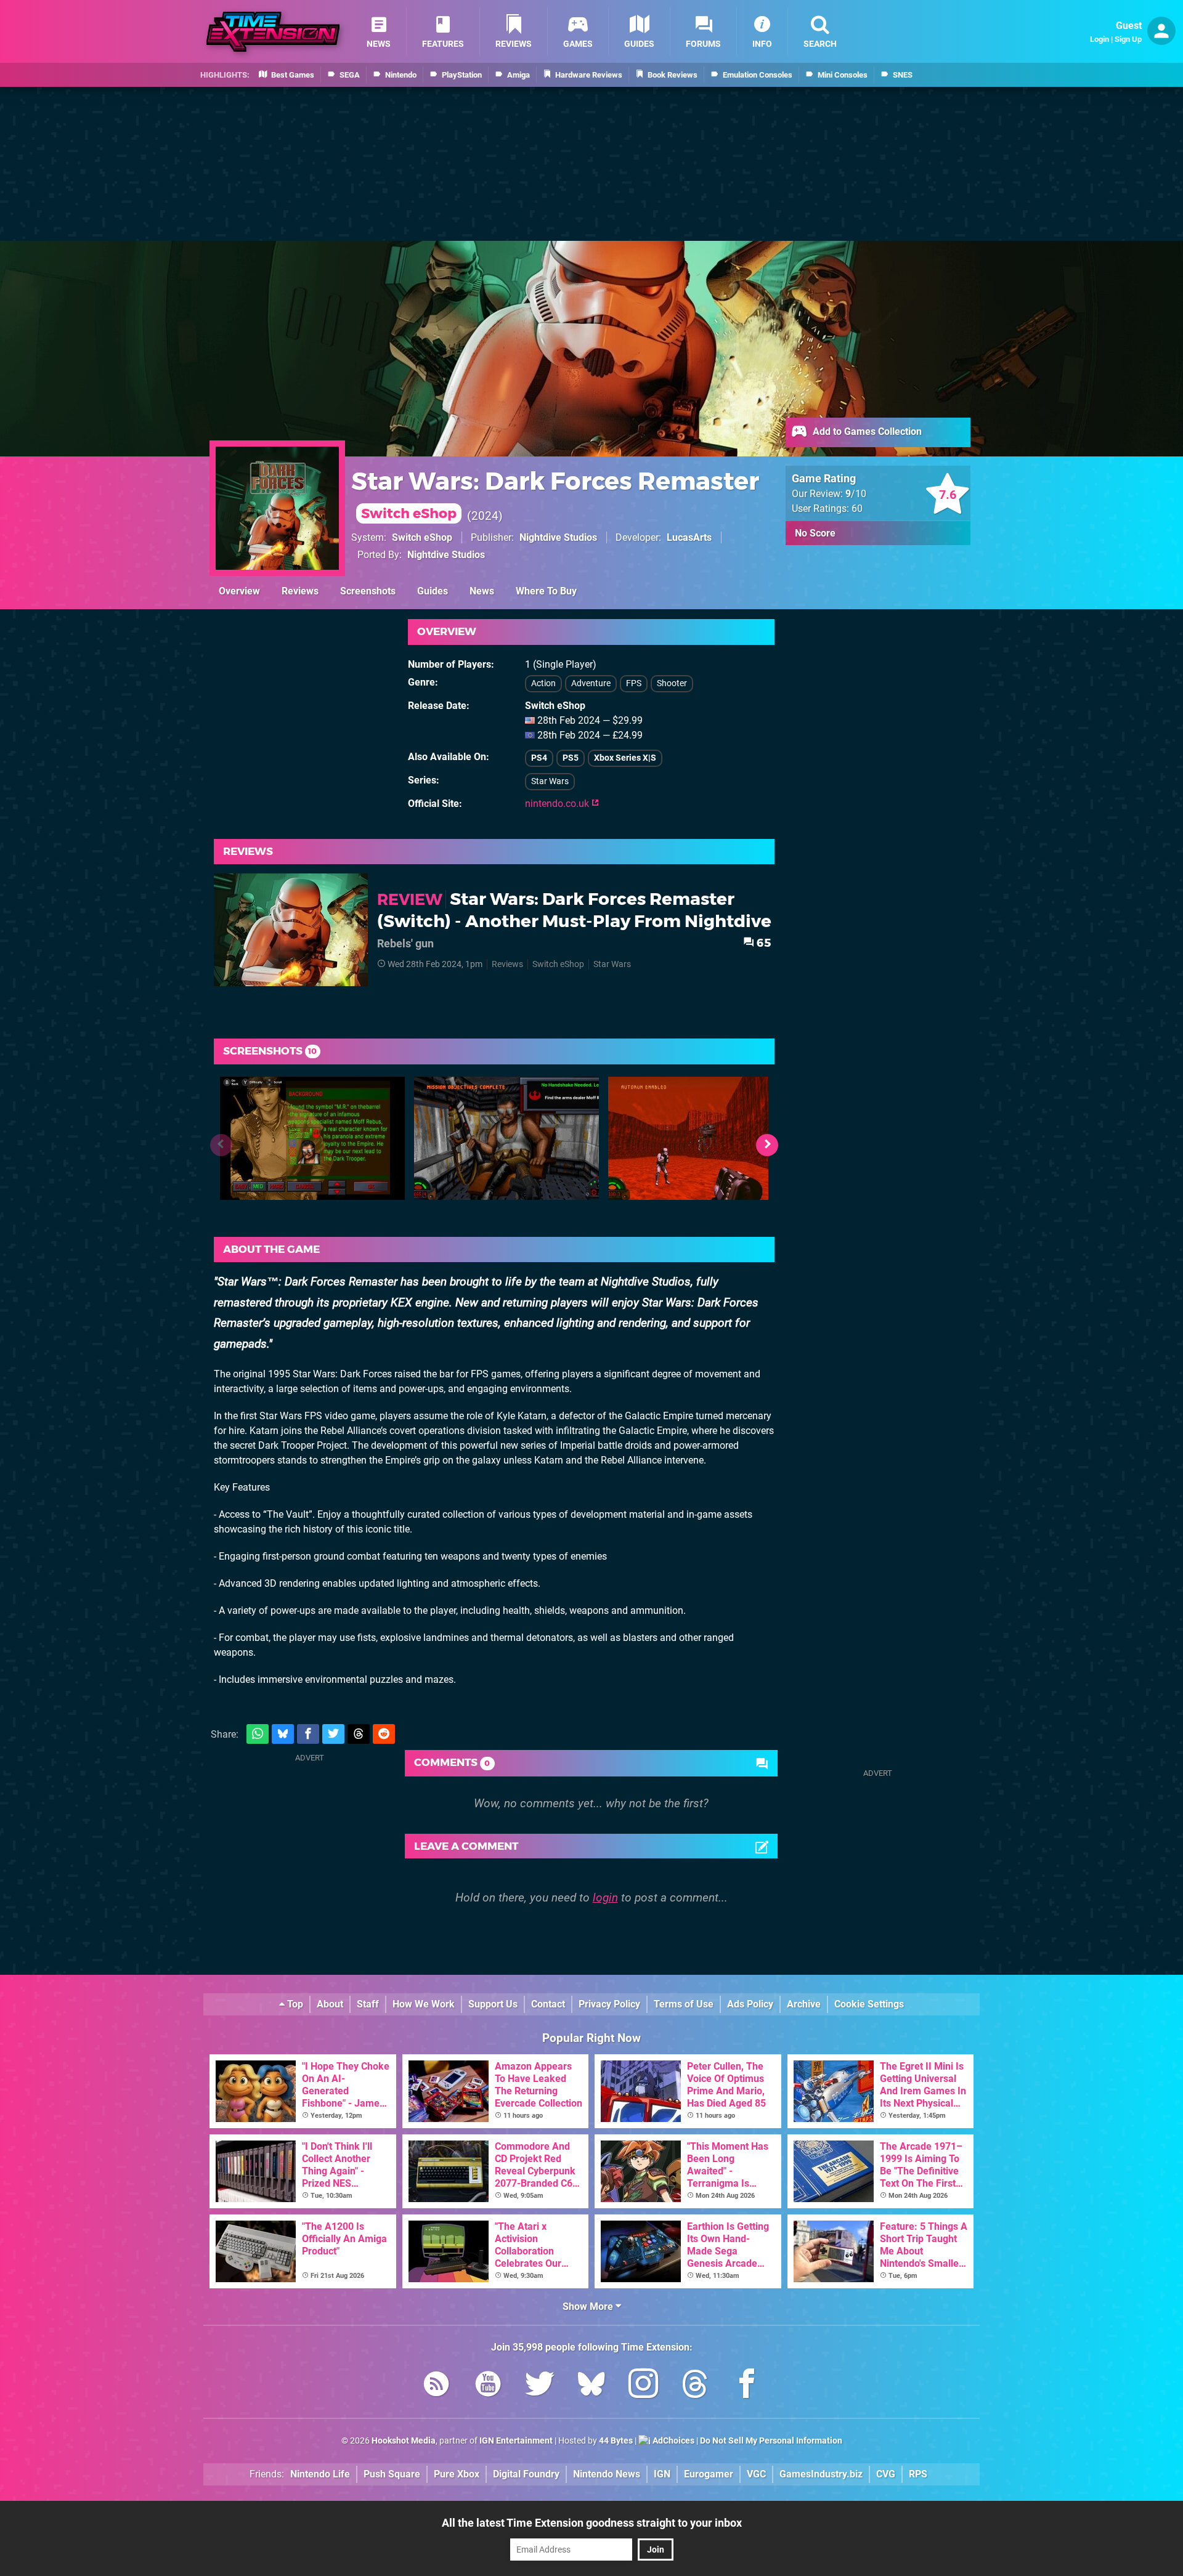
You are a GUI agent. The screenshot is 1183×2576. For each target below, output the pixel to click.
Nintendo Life (320, 2474)
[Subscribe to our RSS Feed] (436, 2386)
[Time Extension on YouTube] (488, 2386)
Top (294, 2004)
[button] (767, 1145)
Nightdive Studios (558, 537)
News (482, 591)
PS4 (539, 758)
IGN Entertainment (516, 2441)
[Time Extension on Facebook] (747, 2386)
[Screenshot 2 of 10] (506, 1138)
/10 (856, 494)
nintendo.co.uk (558, 804)
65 (763, 943)
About (330, 2004)
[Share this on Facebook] (308, 1734)
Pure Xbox (457, 2474)
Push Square (392, 2474)
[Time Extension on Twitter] (540, 2386)
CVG (886, 2474)
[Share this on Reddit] (384, 1734)
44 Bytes (616, 2441)
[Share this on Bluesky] (283, 1734)
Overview (239, 591)
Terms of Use (684, 2004)
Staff (368, 2004)
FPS (634, 683)
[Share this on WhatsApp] (258, 1734)
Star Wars (550, 781)
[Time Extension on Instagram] (643, 2386)
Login (1100, 39)
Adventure (591, 683)
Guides (433, 591)
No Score (815, 533)
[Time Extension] (273, 32)
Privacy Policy (609, 2004)
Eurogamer (709, 2474)
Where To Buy (546, 591)
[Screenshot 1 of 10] (312, 1138)
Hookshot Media (404, 2441)
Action (543, 683)
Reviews (300, 591)
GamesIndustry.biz (821, 2474)
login (605, 1898)
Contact (548, 2004)
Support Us (493, 2004)
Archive (804, 2004)
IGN (662, 2474)
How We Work (424, 2004)
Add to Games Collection (866, 431)
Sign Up (1128, 39)
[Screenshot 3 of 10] (701, 1138)
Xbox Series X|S (625, 758)
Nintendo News (607, 2474)
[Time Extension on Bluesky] (591, 2386)
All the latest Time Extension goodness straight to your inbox (592, 2523)
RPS (918, 2474)
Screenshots (368, 591)
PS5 (571, 758)
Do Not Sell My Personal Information (771, 2441)
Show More (589, 2307)
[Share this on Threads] (359, 1734)
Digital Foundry (526, 2474)
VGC (756, 2474)
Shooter (672, 683)
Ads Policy (750, 2004)
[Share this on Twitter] (333, 1734)
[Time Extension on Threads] (695, 2386)
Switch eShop (422, 537)
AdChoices (673, 2441)
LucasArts (689, 537)
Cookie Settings (869, 2004)
